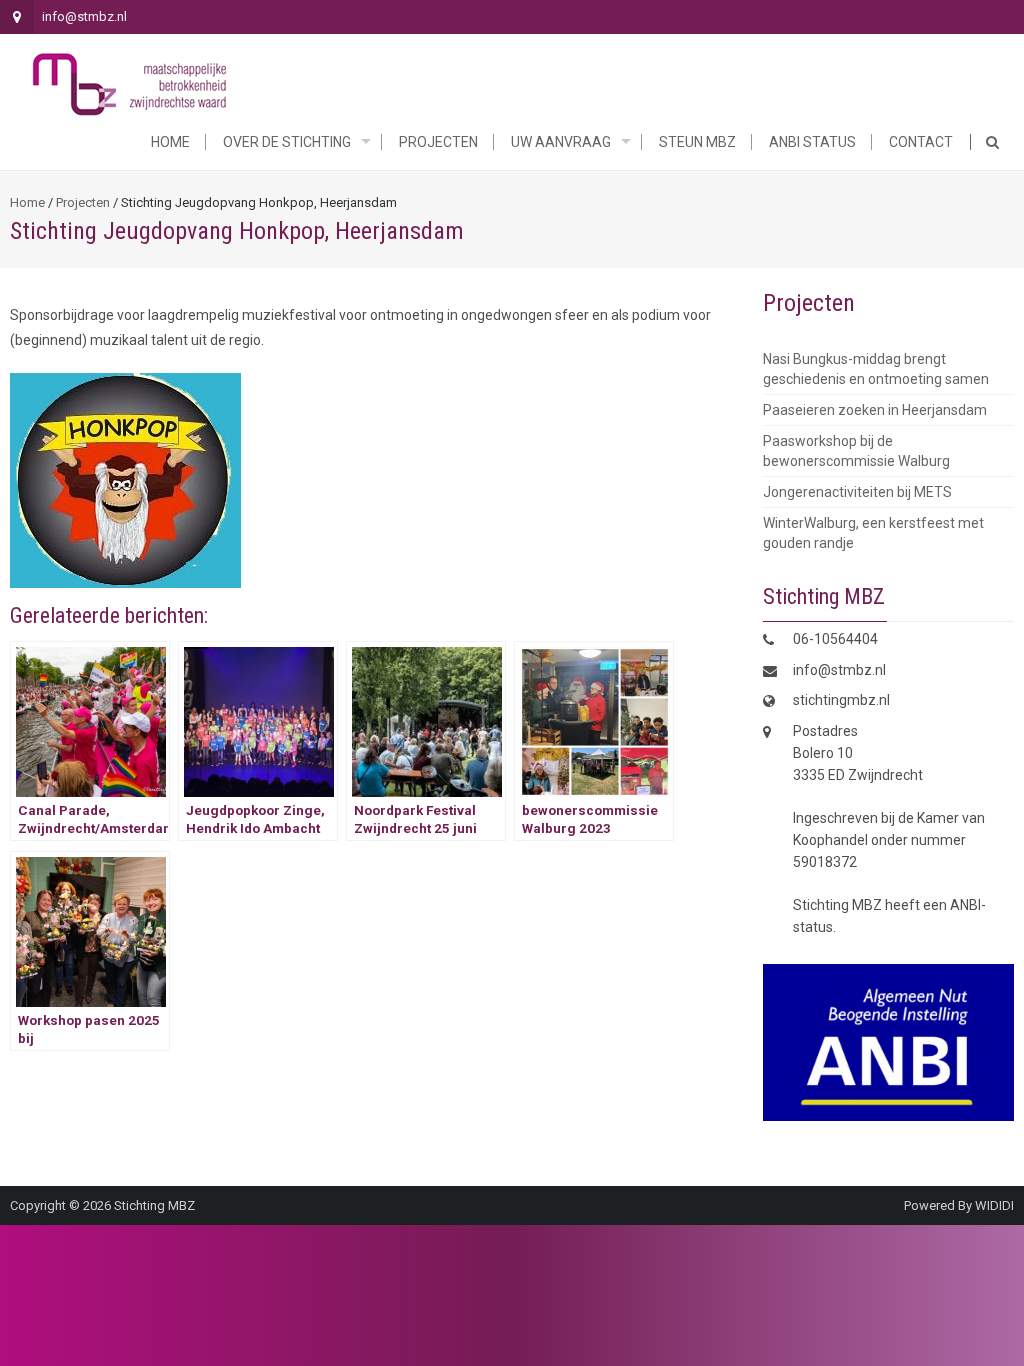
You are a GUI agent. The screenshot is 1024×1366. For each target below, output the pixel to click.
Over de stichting (287, 142)
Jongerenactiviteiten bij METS (857, 492)
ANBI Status (812, 142)
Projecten (438, 142)
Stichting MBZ (154, 1205)
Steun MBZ (697, 142)
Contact (921, 142)
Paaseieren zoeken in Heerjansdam (875, 410)
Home (170, 142)
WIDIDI (994, 1205)
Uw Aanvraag (561, 142)
